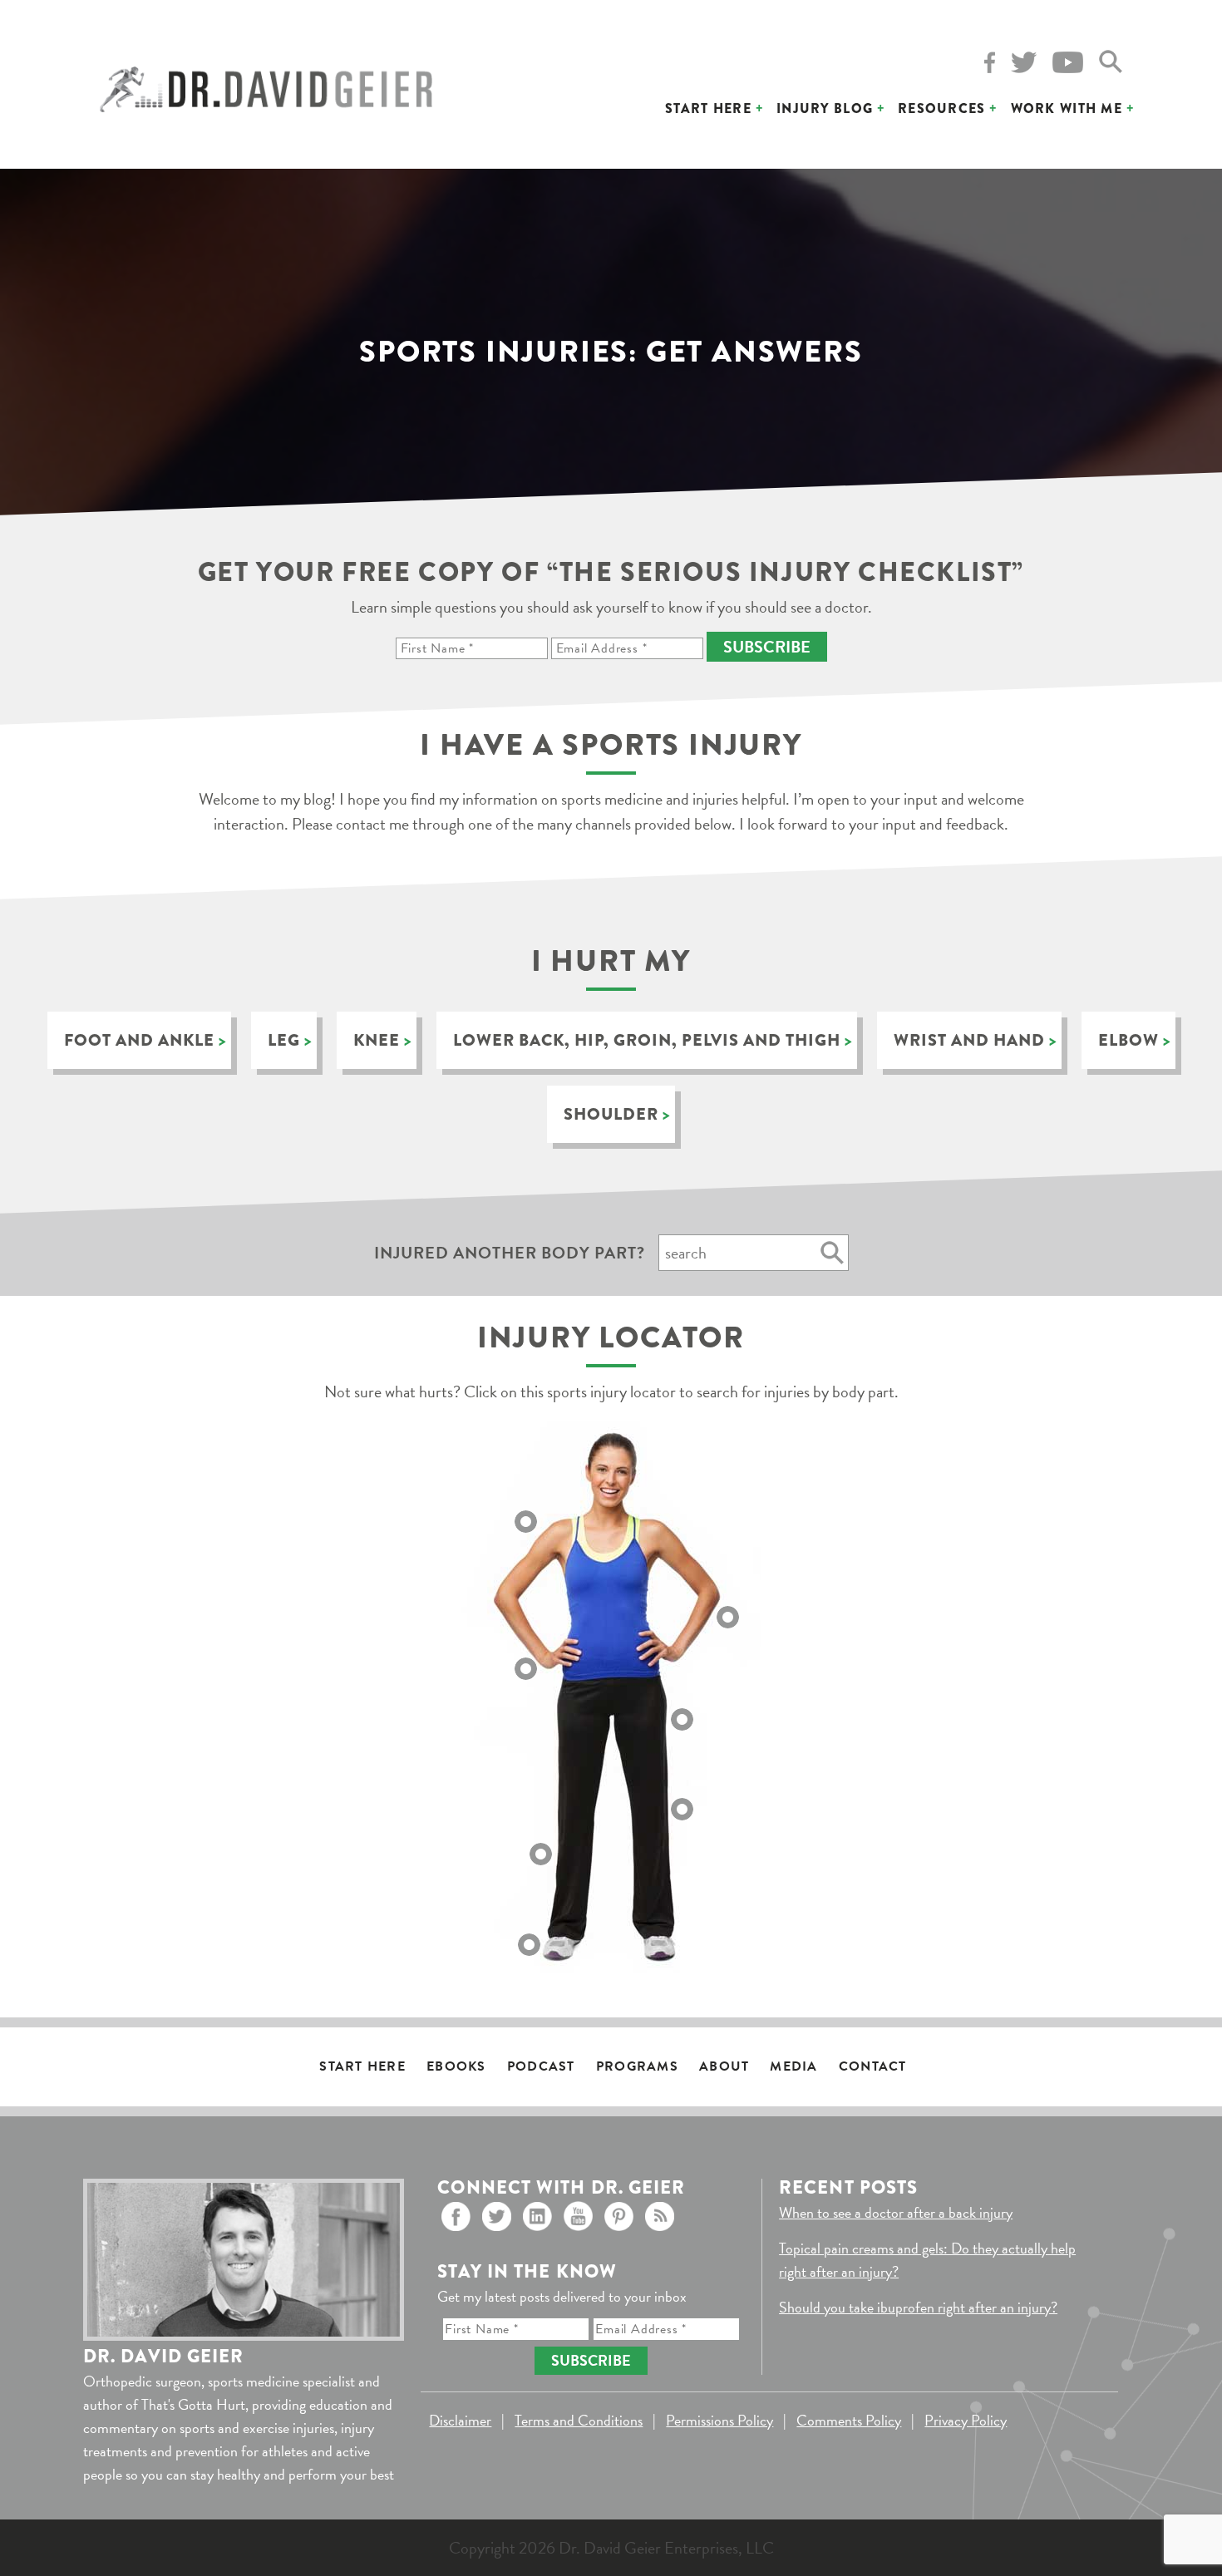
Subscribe (767, 647)
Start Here (708, 108)
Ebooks (456, 2066)
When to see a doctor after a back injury (896, 2212)
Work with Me (1067, 108)
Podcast (541, 2066)
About (724, 2066)
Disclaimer (460, 2420)
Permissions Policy (719, 2420)
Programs (637, 2066)
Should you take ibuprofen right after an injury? (918, 2307)
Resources (942, 108)
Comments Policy (849, 2420)
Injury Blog (825, 108)
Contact (873, 2066)
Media (793, 2066)
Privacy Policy (966, 2420)
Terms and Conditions (579, 2420)
